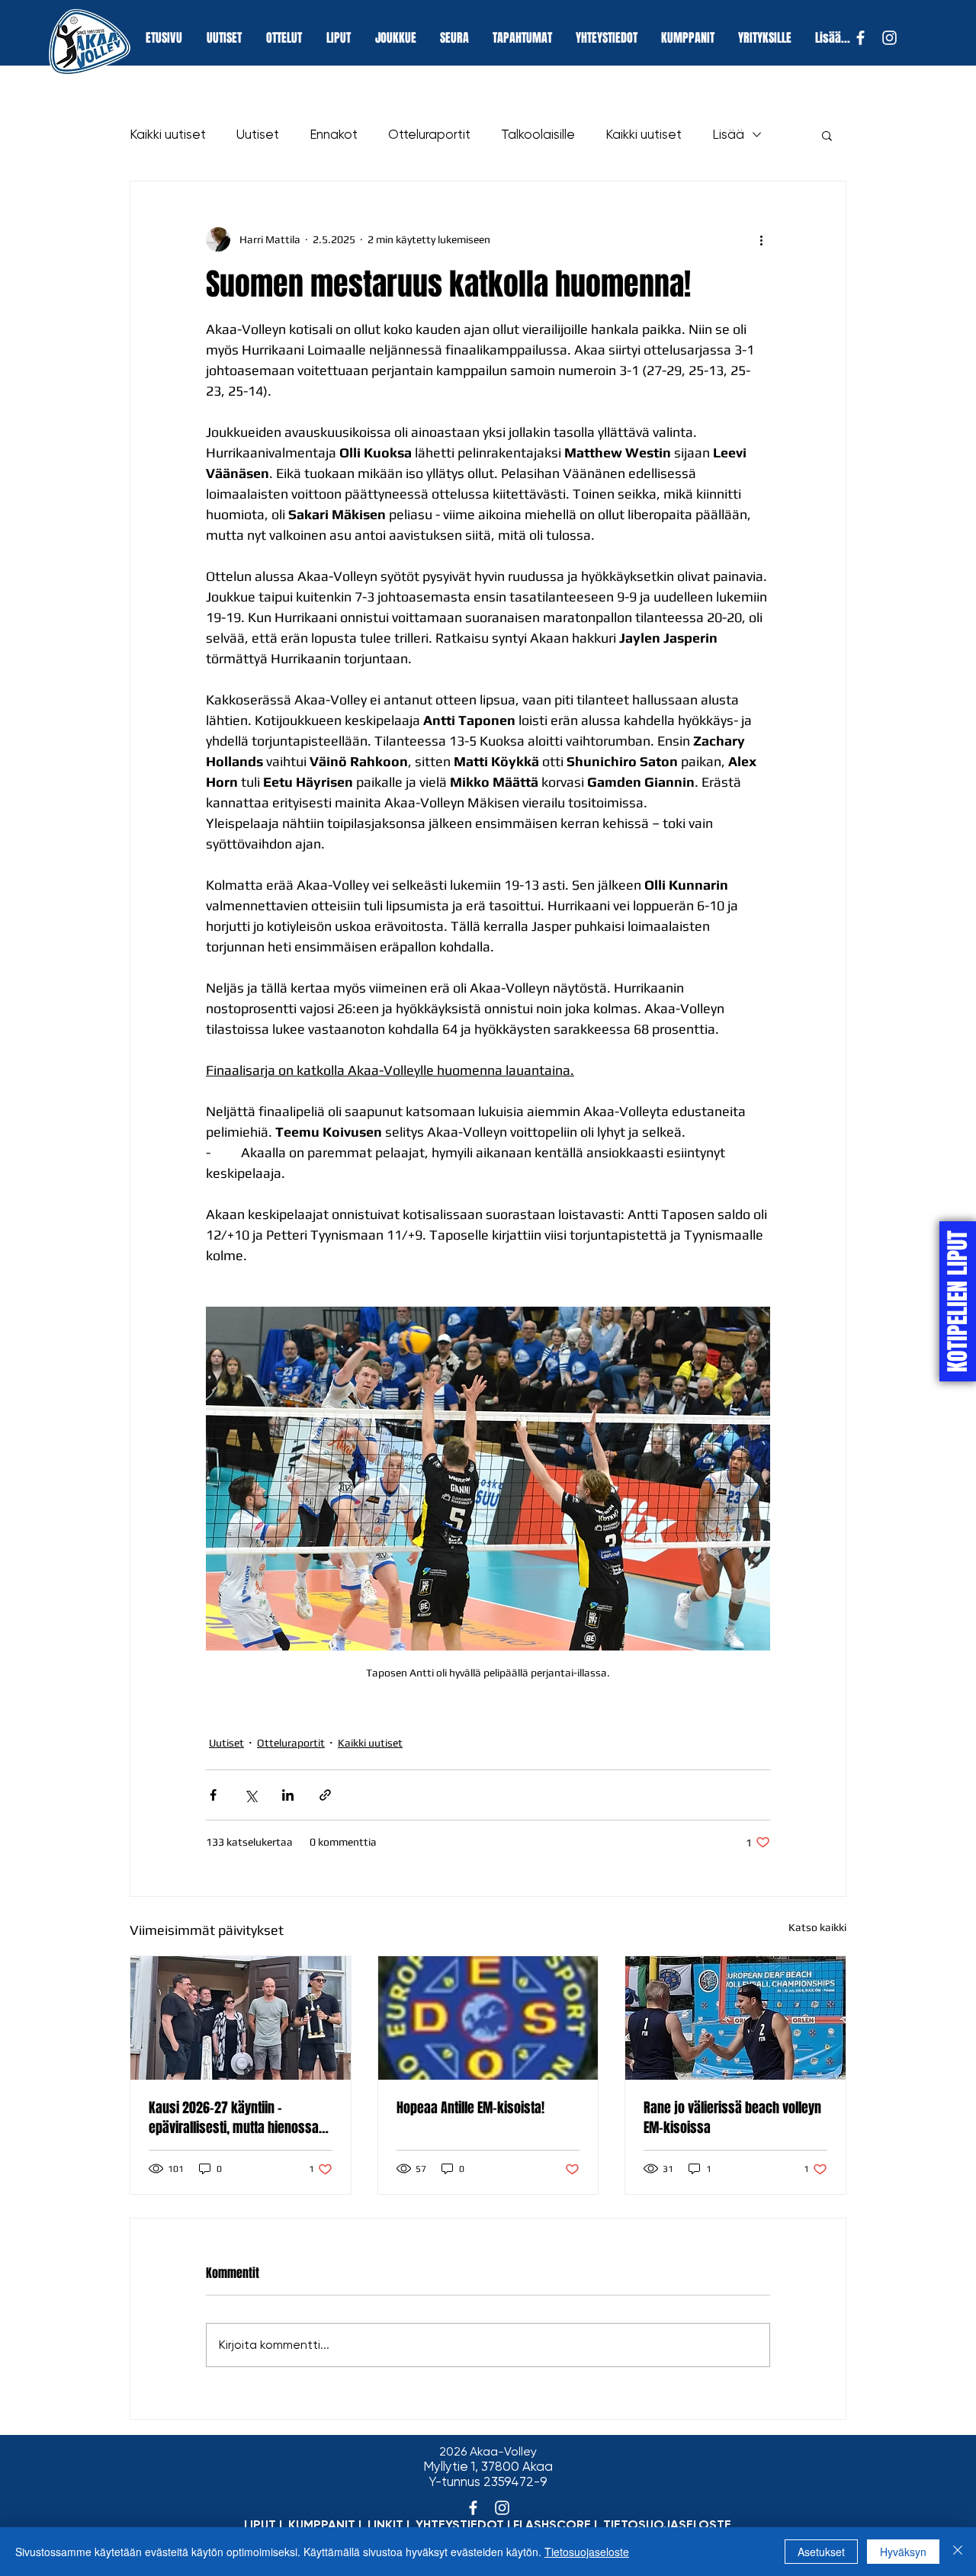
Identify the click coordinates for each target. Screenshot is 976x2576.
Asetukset (821, 2552)
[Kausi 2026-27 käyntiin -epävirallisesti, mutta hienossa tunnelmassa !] (241, 2018)
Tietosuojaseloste (587, 2552)
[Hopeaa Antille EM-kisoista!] (488, 2018)
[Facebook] (860, 38)
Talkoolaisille (538, 134)
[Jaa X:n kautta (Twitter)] (250, 1795)
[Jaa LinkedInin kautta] (288, 1795)
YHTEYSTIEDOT (460, 2525)
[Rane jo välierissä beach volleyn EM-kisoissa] (735, 2018)
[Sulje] (958, 2552)
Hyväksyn (903, 2552)
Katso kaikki (817, 1927)
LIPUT (260, 2525)
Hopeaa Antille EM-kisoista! (470, 2108)
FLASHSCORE (552, 2525)
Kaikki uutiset (168, 134)
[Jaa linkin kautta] (325, 1795)
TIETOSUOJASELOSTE (667, 2525)
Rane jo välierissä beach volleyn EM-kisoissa (732, 2118)
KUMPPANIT (322, 2525)
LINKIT (385, 2525)
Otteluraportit (429, 134)
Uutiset (258, 134)
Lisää (728, 134)
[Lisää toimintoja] (761, 239)
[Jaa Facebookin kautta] (213, 1795)
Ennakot (334, 134)
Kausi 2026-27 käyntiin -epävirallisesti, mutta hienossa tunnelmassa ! (234, 2118)
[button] (827, 135)
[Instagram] (889, 38)
